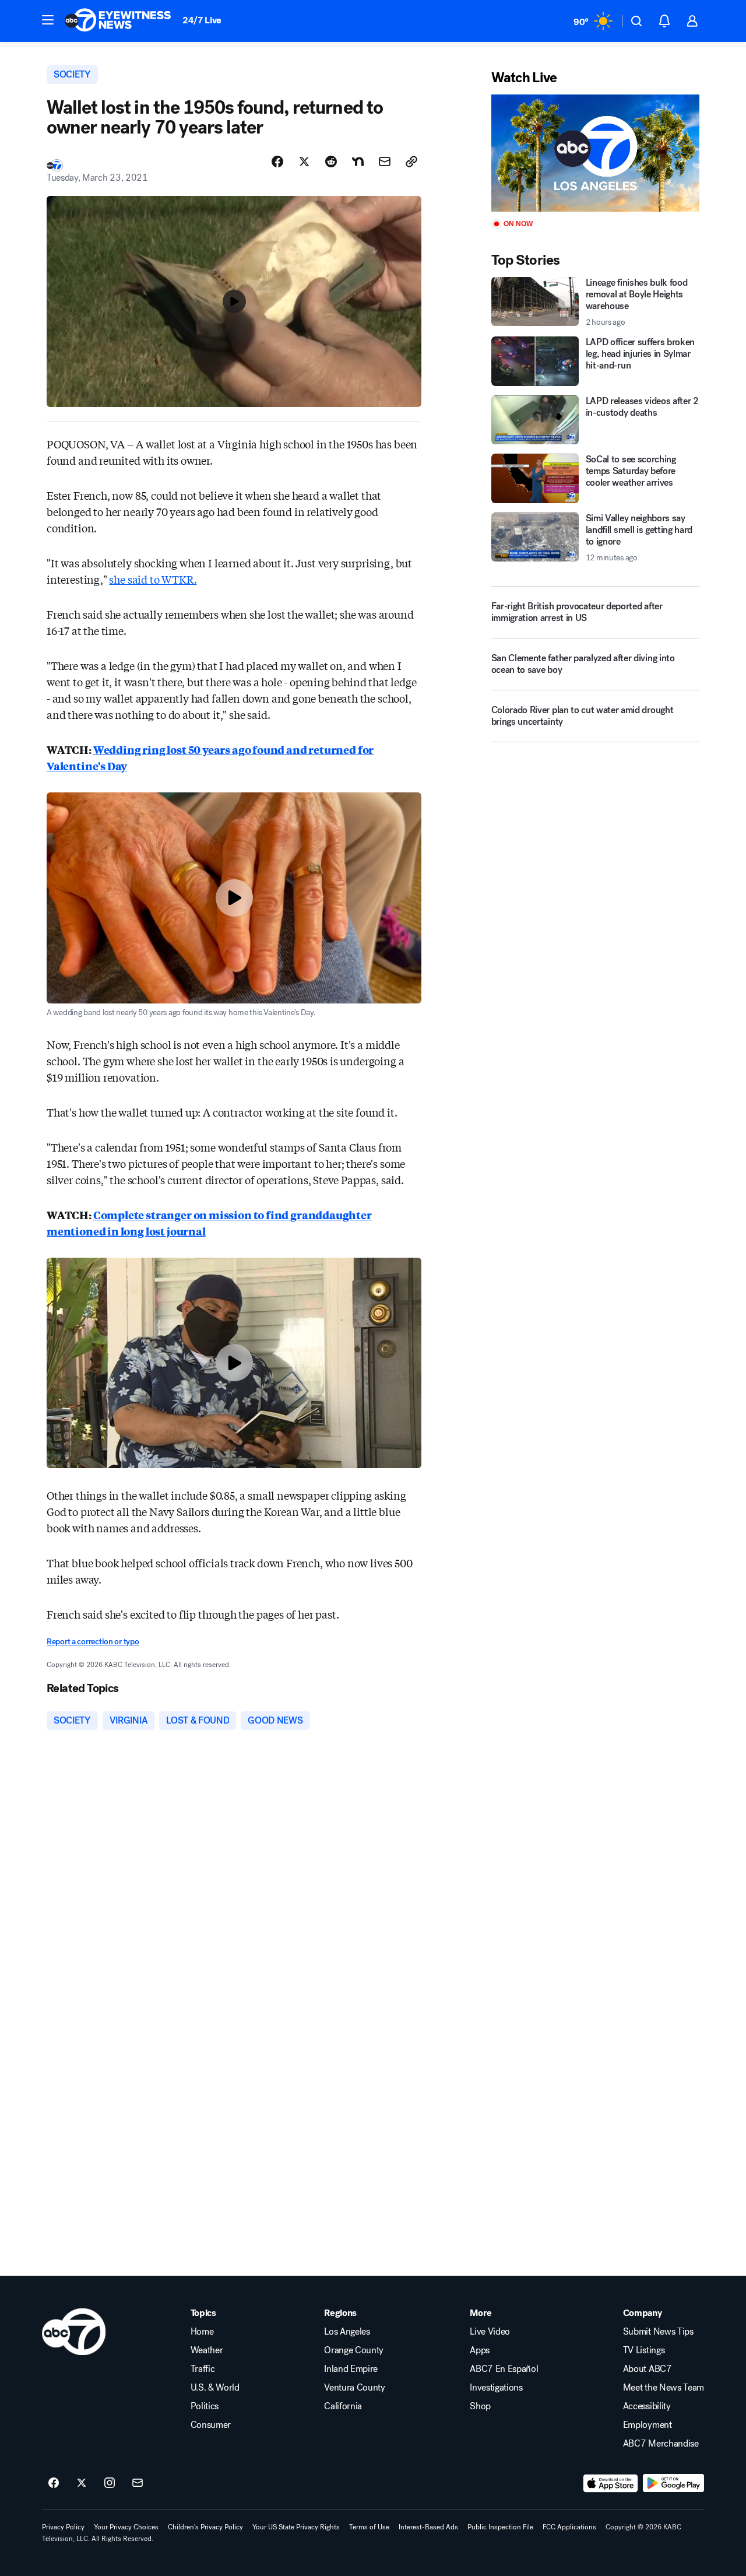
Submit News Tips (658, 2332)
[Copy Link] (411, 162)
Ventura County (355, 2388)
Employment (648, 2425)
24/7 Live (202, 20)
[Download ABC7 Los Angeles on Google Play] (673, 2483)
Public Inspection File (500, 2527)
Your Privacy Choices (126, 2527)
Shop (480, 2406)
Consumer (211, 2425)
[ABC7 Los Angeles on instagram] (110, 2483)
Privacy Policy (63, 2527)
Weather (207, 2350)
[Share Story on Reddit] (331, 162)
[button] (48, 20)
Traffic (203, 2369)
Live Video (490, 2332)
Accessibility (647, 2406)
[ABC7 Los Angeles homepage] (118, 21)
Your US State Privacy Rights (296, 2527)
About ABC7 (648, 2369)
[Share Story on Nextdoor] (358, 162)
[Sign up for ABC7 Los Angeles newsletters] (138, 2483)
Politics (205, 2406)
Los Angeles (347, 2332)
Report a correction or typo (93, 1642)
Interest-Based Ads (428, 2527)
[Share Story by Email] (385, 162)
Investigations (496, 2388)
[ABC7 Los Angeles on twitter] (82, 2483)
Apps (480, 2350)
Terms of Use (369, 2527)
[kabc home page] (74, 2332)
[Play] (595, 153)
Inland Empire (351, 2369)
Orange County (354, 2350)
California (343, 2406)
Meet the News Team (664, 2388)
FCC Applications (569, 2527)
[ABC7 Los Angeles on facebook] (54, 2483)
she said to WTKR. (153, 579)
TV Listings (644, 2350)
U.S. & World (215, 2388)
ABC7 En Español (504, 2369)
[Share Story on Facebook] (277, 162)
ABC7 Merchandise (661, 2444)
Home (202, 2332)
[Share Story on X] (304, 162)
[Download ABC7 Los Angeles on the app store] (611, 2483)
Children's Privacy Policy (205, 2527)
